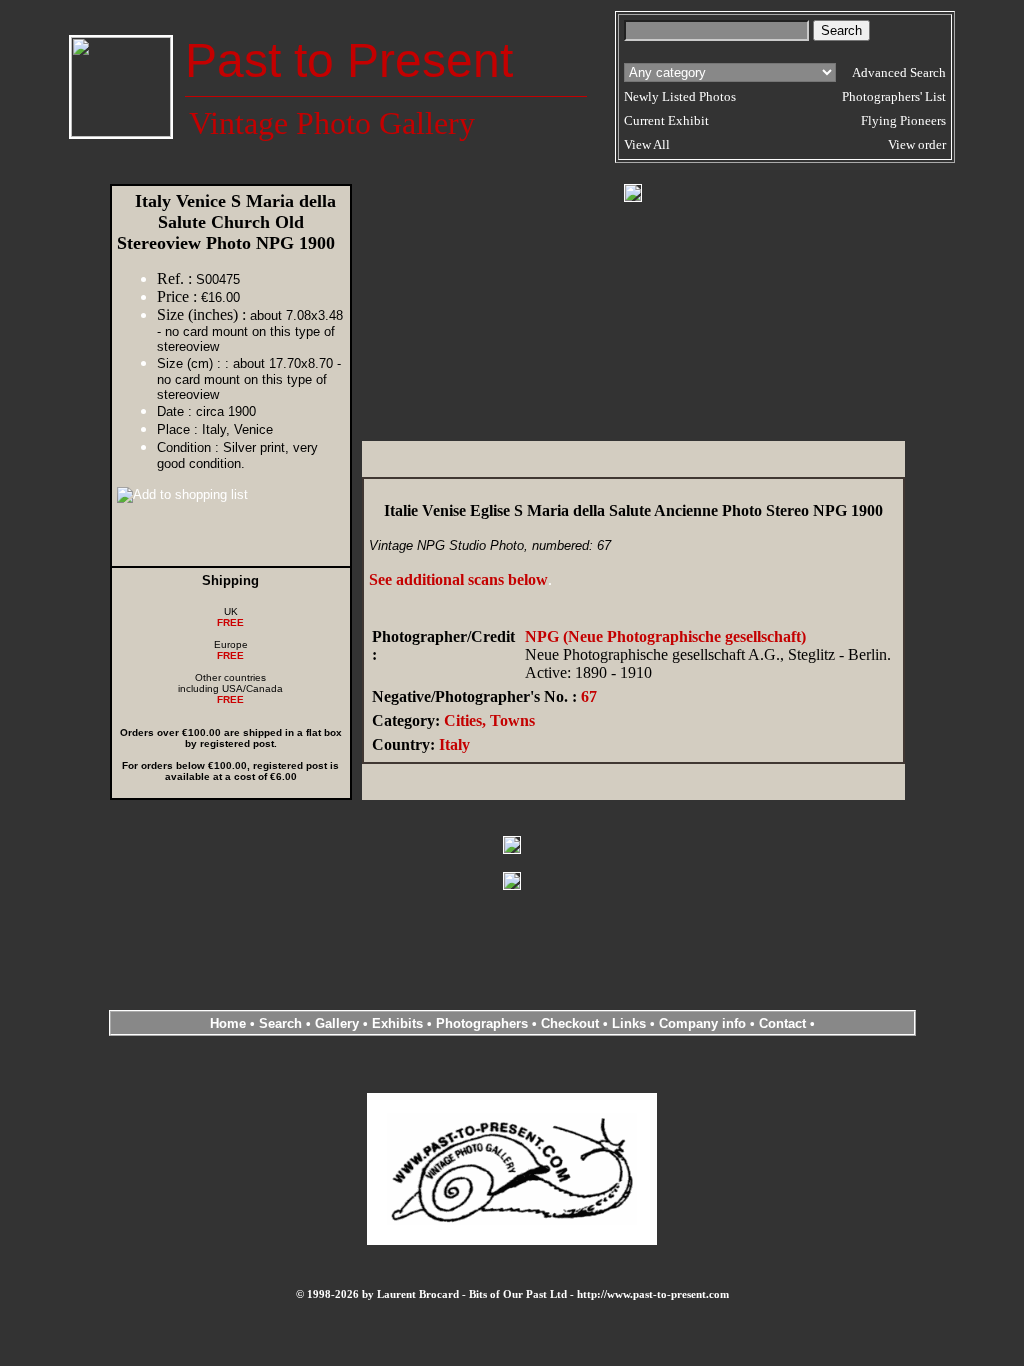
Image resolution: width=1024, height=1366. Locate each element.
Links (629, 1023)
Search (280, 1023)
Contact (782, 1023)
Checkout (570, 1023)
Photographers (482, 1023)
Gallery (337, 1023)
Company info (704, 1023)
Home (228, 1023)
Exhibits (397, 1023)
